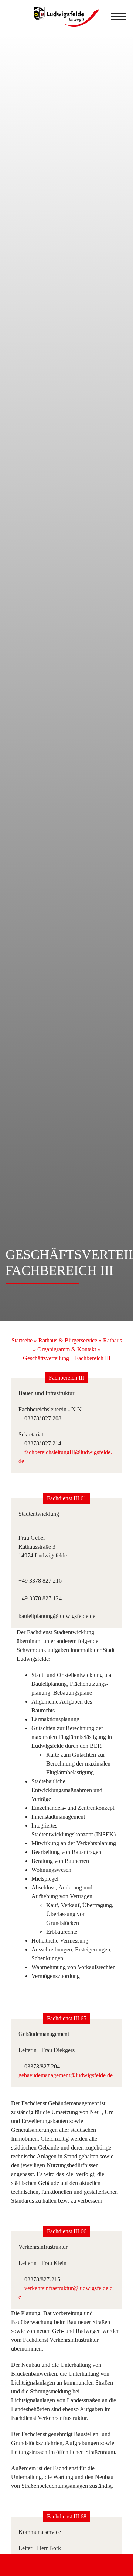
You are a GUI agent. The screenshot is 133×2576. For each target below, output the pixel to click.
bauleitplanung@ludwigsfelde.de (57, 1616)
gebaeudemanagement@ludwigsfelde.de (66, 2075)
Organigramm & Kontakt (67, 1349)
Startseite (22, 1340)
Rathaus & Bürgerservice (68, 1340)
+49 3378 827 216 (40, 1581)
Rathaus (112, 1340)
